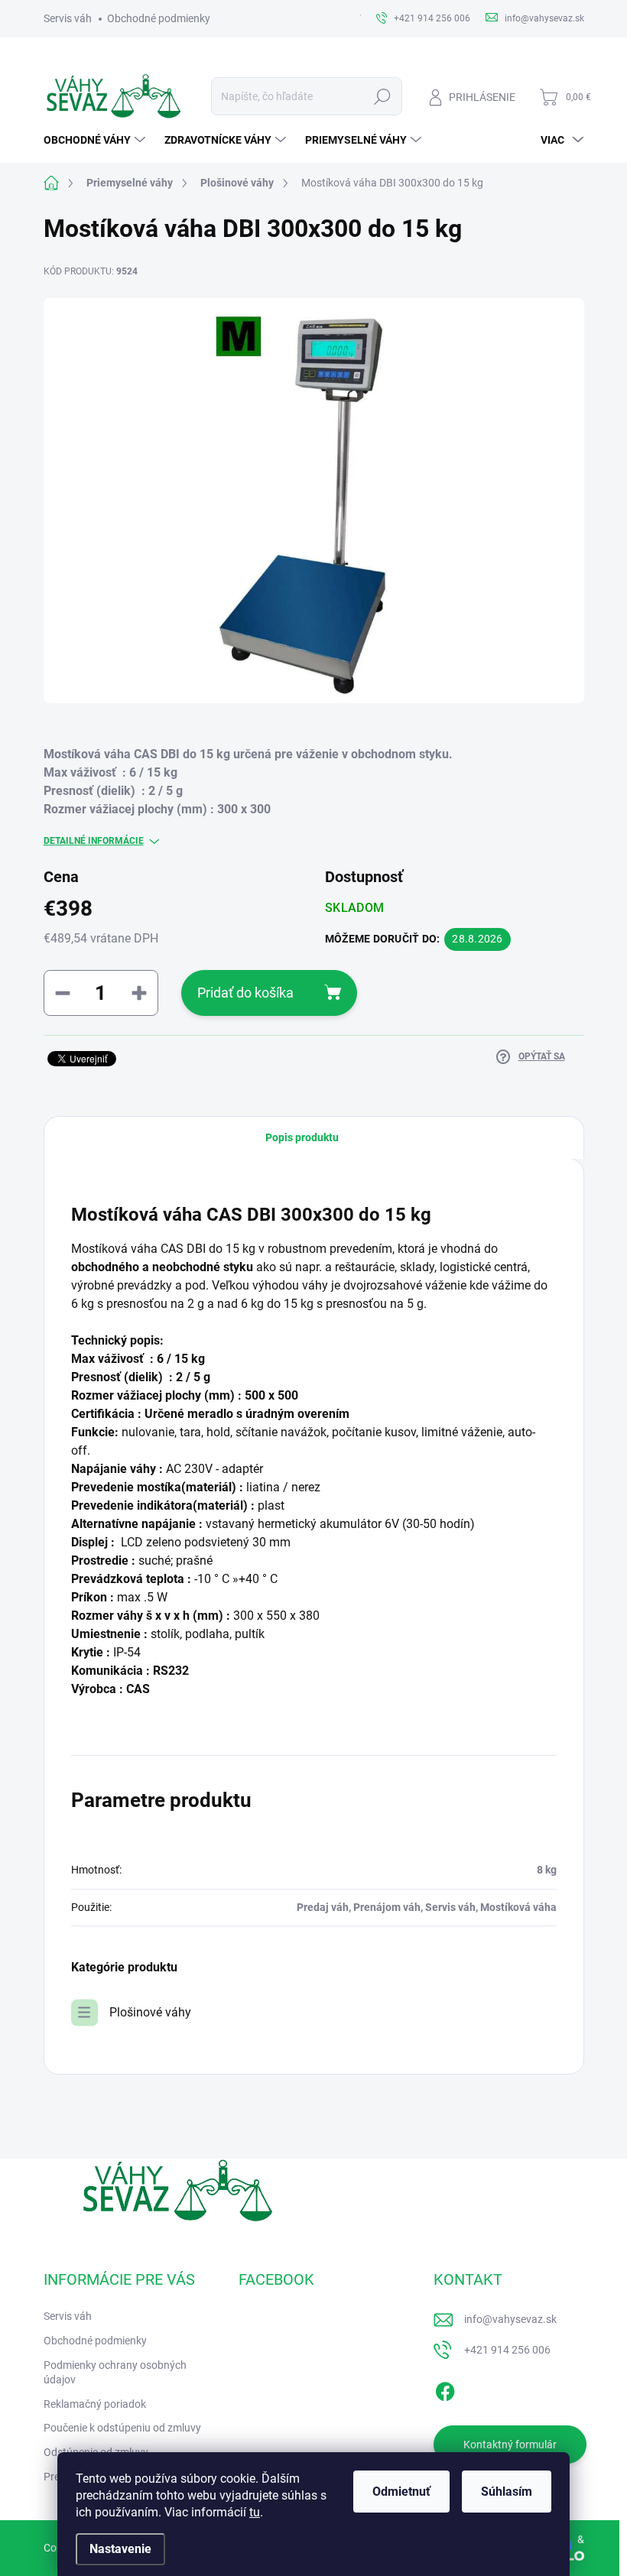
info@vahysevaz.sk (510, 2319)
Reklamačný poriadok (95, 2404)
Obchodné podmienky (159, 18)
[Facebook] (445, 2389)
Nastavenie (120, 2549)
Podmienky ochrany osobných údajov (115, 2373)
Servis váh (68, 18)
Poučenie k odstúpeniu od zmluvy (122, 2428)
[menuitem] (96, 140)
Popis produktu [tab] (302, 1137)
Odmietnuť (401, 2492)
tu (255, 2512)
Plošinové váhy (150, 2012)
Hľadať (382, 96)
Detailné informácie (94, 841)
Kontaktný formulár (510, 2445)
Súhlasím (507, 2492)
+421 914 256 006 (507, 2350)
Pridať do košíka (245, 993)
